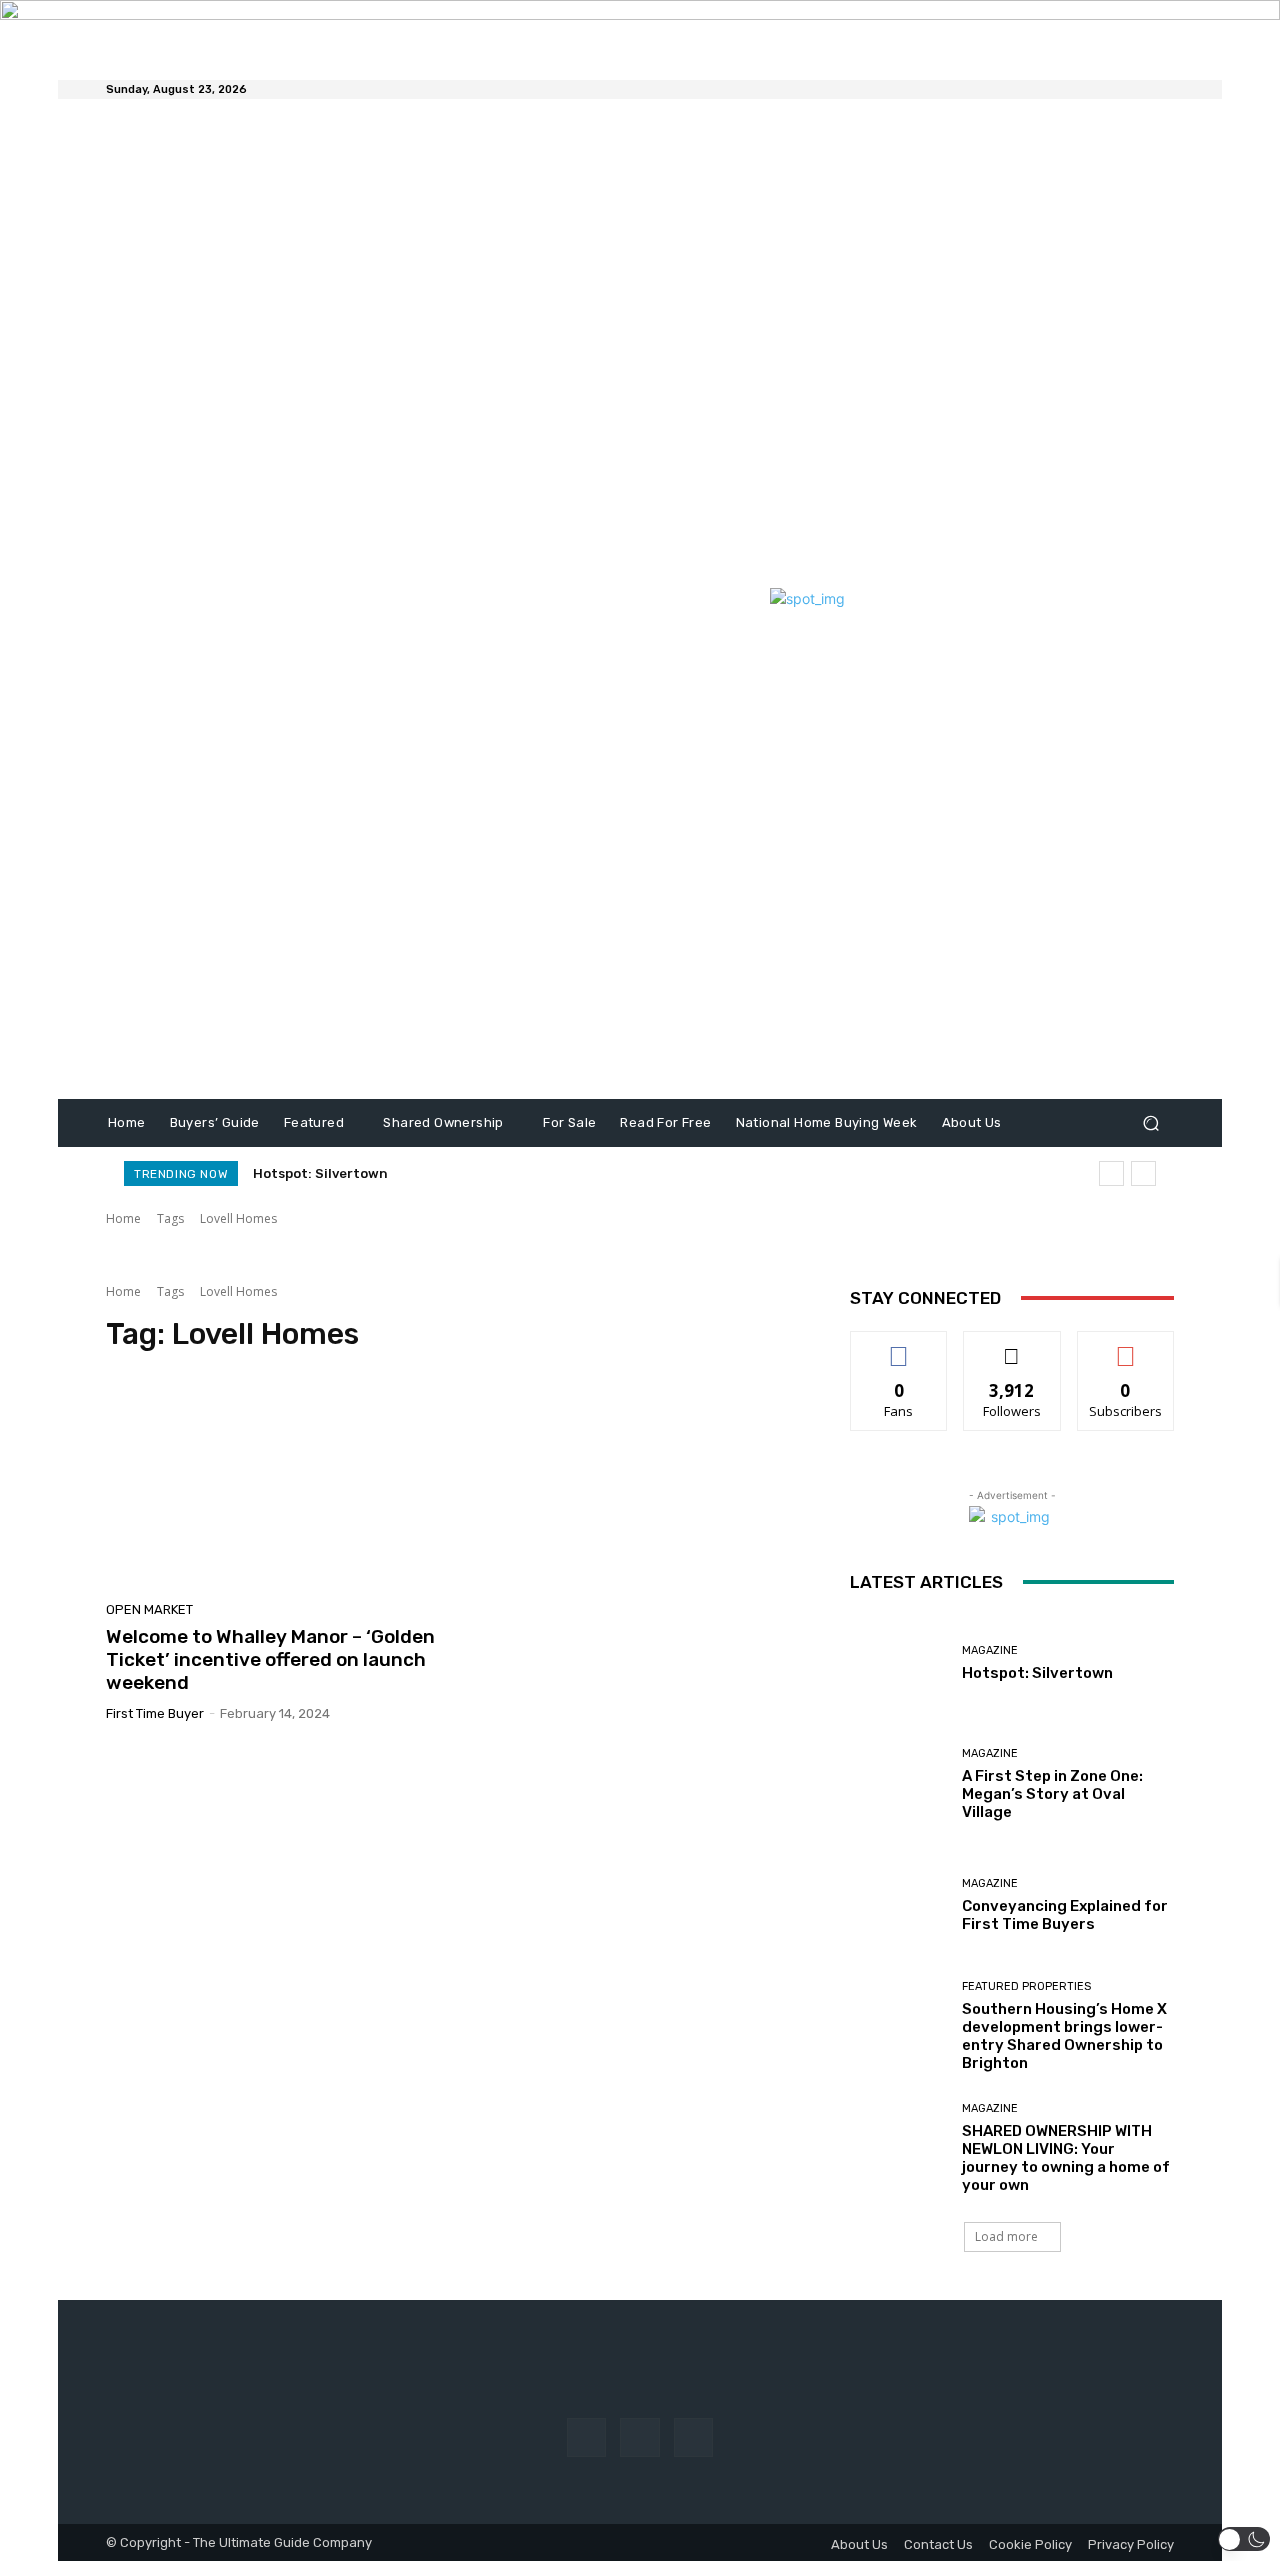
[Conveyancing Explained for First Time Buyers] (898, 1905)
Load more (1006, 2236)
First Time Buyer (155, 1713)
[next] (1143, 1173)
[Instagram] (639, 2437)
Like (899, 1346)
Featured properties (1026, 1986)
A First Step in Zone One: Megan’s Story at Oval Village (1052, 1794)
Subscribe (1126, 1346)
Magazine (990, 1650)
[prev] (1111, 1173)
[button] (1150, 1122)
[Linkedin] (693, 2437)
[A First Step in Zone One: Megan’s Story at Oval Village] (898, 1784)
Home (123, 1218)
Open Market (149, 1609)
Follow (1012, 1346)
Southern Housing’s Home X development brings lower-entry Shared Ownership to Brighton (1064, 2036)
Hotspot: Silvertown (320, 1173)
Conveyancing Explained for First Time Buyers (1065, 1915)
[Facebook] (586, 2437)
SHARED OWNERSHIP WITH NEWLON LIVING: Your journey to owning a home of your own (537, 1173)
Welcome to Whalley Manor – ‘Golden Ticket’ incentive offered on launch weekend (270, 1659)
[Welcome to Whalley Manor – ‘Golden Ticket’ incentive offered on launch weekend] (274, 1483)
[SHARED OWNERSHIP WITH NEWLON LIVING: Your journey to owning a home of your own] (898, 2148)
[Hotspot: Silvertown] (898, 1663)
